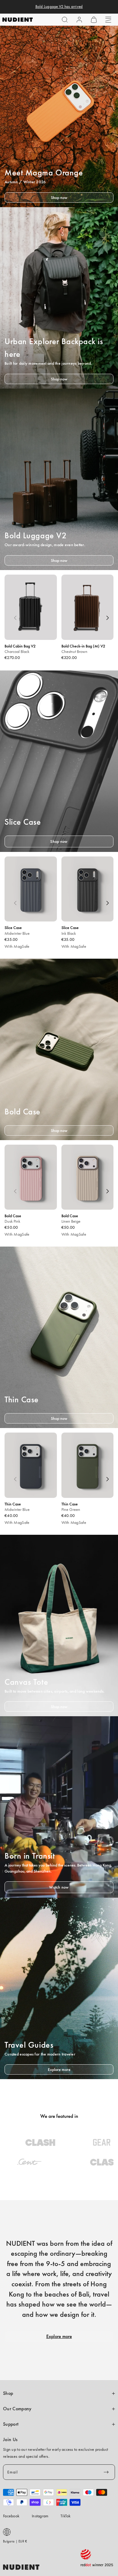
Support (11, 2424)
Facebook (11, 2516)
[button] (65, 20)
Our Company (17, 2409)
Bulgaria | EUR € (15, 2541)
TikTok (66, 2516)
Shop (8, 2393)
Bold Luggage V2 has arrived (59, 7)
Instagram (40, 2516)
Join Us (10, 2440)
